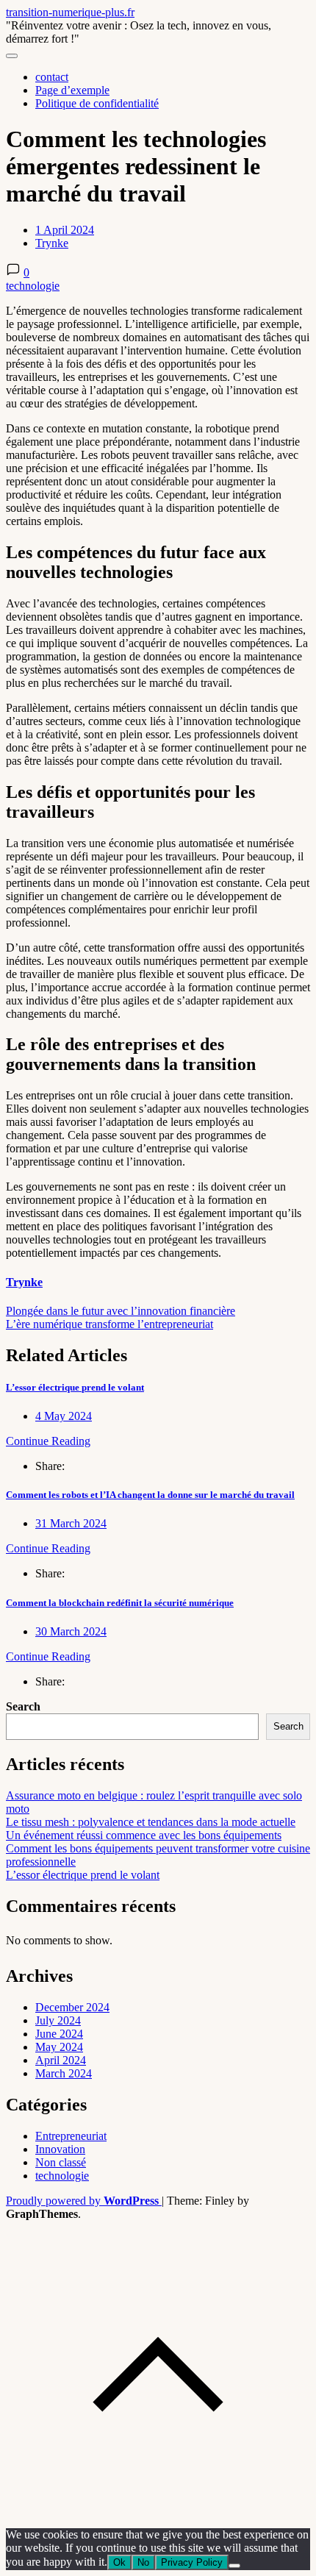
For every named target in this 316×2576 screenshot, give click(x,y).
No (143, 2562)
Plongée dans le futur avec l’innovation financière (121, 1311)
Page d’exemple (72, 90)
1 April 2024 (65, 230)
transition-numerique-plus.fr (70, 12)
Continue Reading (48, 1441)
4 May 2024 (64, 1416)
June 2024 (59, 2034)
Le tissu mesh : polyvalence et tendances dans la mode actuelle (151, 1822)
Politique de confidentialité (97, 103)
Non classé (61, 2162)
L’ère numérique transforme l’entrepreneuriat (109, 1324)
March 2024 (64, 2073)
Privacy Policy (192, 2562)
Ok (119, 2562)
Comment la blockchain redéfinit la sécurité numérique (120, 1603)
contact (52, 77)
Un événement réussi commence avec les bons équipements (144, 1835)
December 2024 (72, 2007)
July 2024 (58, 2020)
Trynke (52, 243)
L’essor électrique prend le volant (75, 1387)
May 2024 (59, 2047)
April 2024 (61, 2060)
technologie (33, 286)
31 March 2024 (71, 1523)
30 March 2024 (71, 1631)
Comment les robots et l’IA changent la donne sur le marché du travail (150, 1495)
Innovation (60, 2149)
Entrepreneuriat (71, 2136)
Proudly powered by (82, 2201)
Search (23, 1706)
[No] (234, 2566)
